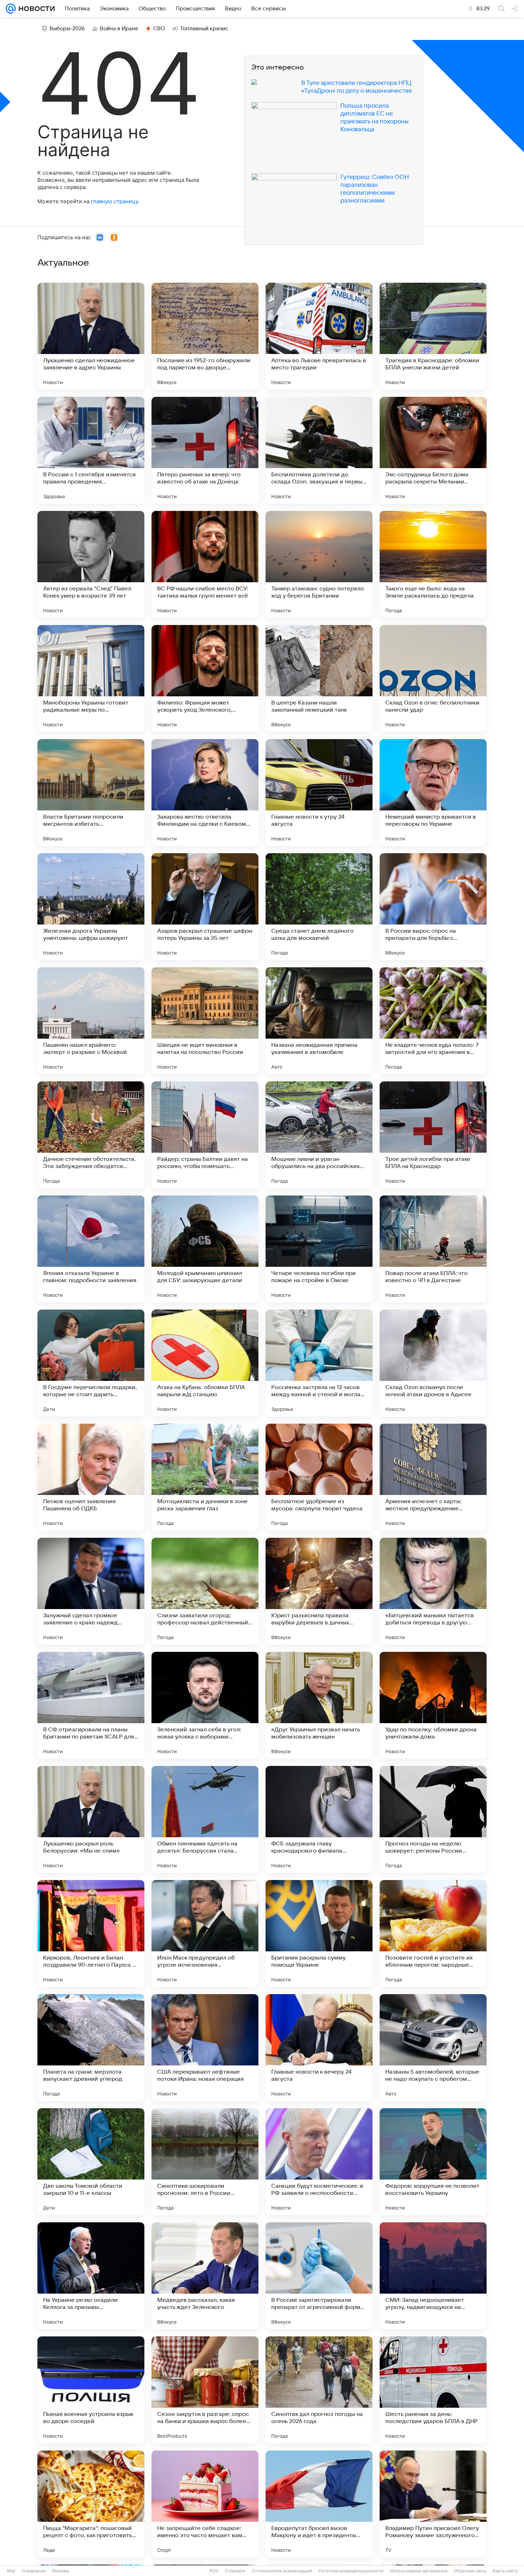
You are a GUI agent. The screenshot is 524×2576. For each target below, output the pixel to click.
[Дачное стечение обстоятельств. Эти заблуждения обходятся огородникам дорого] (91, 1135)
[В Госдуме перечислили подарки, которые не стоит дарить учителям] (91, 1363)
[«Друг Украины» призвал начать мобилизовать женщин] (319, 1705)
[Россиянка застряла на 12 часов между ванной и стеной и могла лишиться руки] (319, 1363)
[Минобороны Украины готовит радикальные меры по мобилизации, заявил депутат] (91, 678)
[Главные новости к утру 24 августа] (319, 793)
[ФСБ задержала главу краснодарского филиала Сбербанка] (319, 1819)
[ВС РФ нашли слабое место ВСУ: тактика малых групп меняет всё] (205, 564)
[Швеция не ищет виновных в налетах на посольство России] (205, 1021)
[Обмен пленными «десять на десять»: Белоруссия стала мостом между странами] (205, 1819)
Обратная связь (470, 2571)
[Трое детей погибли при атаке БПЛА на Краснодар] (433, 1135)
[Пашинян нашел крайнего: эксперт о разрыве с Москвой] (91, 1021)
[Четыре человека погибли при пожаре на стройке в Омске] (319, 1249)
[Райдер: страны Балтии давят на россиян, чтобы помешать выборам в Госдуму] (205, 1135)
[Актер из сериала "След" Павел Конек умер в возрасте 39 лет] (91, 564)
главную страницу (114, 201)
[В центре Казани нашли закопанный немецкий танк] (319, 678)
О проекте (235, 2571)
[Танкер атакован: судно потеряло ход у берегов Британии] (319, 564)
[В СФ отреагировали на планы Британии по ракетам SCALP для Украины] (91, 1705)
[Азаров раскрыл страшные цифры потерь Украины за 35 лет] (205, 907)
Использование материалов (419, 2571)
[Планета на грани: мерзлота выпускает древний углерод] (91, 2048)
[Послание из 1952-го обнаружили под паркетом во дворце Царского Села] (205, 336)
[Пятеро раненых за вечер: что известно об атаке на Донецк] (205, 450)
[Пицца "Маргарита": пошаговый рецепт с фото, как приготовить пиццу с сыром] (91, 2504)
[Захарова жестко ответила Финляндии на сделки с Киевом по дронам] (205, 793)
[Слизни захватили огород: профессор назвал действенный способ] (205, 1591)
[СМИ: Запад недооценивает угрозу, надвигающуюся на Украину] (433, 2276)
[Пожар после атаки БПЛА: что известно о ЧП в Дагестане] (433, 1249)
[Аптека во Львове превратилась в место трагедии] (319, 336)
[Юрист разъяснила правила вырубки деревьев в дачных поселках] (319, 1591)
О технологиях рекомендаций (282, 2571)
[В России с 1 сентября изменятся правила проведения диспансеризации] (91, 450)
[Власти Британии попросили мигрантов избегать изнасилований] (91, 793)
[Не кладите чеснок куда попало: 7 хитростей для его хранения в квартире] (433, 1021)
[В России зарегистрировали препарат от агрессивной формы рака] (319, 2276)
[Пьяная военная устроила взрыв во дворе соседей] (91, 2390)
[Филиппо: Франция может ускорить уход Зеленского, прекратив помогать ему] (205, 678)
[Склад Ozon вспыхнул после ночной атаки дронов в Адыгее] (433, 1363)
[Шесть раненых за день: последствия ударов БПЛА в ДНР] (433, 2390)
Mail (11, 2571)
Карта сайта (505, 2571)
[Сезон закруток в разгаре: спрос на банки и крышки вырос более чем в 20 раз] (205, 2390)
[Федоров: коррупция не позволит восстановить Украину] (433, 2162)
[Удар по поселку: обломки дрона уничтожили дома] (433, 1705)
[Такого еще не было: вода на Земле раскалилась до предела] (433, 564)
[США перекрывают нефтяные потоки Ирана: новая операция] (205, 2048)
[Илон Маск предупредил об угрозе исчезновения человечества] (205, 1934)
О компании (34, 2571)
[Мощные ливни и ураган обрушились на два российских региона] (319, 1135)
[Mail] (11, 9)
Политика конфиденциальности (351, 2571)
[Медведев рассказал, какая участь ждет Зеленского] (205, 2276)
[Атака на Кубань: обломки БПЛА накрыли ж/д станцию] (205, 1363)
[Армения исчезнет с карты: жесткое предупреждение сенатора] (433, 1477)
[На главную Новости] (35, 9)
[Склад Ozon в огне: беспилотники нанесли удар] (433, 678)
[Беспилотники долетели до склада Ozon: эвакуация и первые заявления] (319, 450)
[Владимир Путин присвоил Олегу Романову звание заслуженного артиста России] (433, 2504)
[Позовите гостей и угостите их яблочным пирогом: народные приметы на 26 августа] (433, 1934)
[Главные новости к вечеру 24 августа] (319, 2048)
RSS (214, 2571)
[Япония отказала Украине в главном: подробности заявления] (91, 1249)
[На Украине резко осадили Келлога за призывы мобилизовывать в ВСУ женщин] (91, 2276)
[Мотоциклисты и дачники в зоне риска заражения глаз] (205, 1477)
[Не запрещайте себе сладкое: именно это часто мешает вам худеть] (205, 2504)
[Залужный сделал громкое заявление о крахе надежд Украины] (91, 1591)
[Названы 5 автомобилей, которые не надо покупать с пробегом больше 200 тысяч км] (433, 2048)
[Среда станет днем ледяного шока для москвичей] (319, 907)
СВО (159, 29)
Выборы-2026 (67, 29)
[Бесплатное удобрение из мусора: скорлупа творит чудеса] (319, 1477)
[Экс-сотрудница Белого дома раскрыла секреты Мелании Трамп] (433, 450)
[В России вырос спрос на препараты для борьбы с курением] (433, 907)
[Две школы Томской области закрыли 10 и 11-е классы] (91, 2162)
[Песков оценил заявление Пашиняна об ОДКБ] (91, 1477)
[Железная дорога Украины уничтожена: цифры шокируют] (91, 907)
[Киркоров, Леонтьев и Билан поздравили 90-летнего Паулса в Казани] (91, 1934)
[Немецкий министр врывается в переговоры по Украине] (433, 793)
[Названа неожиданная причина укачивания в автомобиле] (319, 1021)
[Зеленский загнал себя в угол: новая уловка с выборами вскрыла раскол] (205, 1705)
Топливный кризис (204, 29)
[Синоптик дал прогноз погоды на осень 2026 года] (319, 2390)
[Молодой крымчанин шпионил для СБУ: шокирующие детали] (205, 1249)
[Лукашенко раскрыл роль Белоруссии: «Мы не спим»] (91, 1819)
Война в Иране (119, 29)
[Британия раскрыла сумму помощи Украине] (319, 1934)
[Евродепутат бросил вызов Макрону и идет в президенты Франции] (319, 2504)
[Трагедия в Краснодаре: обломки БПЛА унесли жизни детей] (433, 336)
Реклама (61, 2571)
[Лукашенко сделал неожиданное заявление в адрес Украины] (91, 336)
